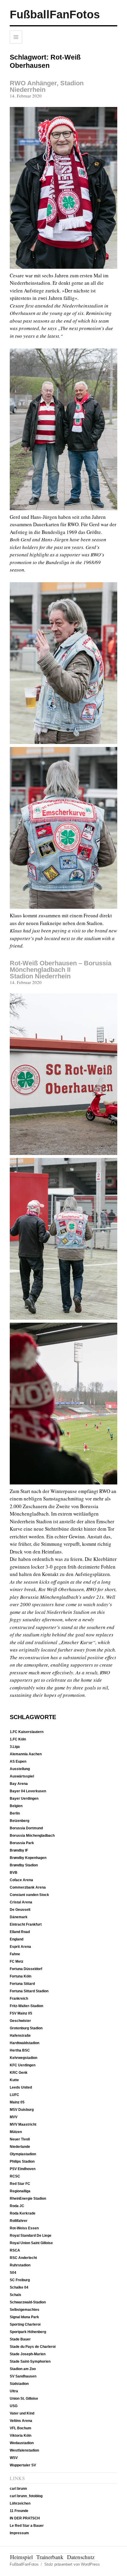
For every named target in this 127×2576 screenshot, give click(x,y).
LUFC (14, 2095)
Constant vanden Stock (29, 1895)
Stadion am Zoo (23, 2369)
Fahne (15, 1954)
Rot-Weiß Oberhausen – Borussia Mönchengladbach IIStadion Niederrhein (61, 970)
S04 (13, 2273)
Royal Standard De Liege (31, 2236)
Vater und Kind (22, 2413)
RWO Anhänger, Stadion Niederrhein (47, 86)
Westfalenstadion (24, 2450)
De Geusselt (20, 1910)
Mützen (16, 2132)
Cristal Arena (21, 1902)
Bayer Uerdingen (24, 1799)
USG (14, 2406)
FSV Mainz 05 (21, 2013)
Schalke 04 (19, 2287)
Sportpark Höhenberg (28, 2332)
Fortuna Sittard (22, 1984)
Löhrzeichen (20, 2503)
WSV (14, 2458)
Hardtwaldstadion (25, 2043)
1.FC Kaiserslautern (27, 1732)
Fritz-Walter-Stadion (26, 2006)
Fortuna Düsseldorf (26, 1969)
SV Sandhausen (23, 2376)
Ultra (14, 2391)
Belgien (16, 1806)
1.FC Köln (18, 1739)
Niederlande (20, 2147)
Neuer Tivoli (20, 2139)
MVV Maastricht (23, 2124)
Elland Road (20, 1932)
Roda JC (17, 2206)
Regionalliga (20, 2191)
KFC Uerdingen (23, 2065)
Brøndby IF (19, 1850)
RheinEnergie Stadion (28, 2199)
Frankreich (19, 1999)
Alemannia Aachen (26, 1754)
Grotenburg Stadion (26, 2028)
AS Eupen (18, 1761)
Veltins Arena (21, 2421)
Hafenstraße (20, 2036)
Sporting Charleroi (25, 2324)
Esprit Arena (20, 1947)
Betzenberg (19, 1821)
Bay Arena (19, 1784)
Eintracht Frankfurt (26, 1924)
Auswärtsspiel (22, 1776)
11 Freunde (19, 2511)
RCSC (15, 2176)
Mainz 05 (17, 2102)
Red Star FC (20, 2184)
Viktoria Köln (21, 2436)
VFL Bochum (21, 2428)
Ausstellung (20, 1769)
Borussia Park (22, 1843)
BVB (14, 1873)
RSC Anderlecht (23, 2258)
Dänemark (19, 1917)
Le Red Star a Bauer (27, 2526)
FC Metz (17, 1961)
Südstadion (19, 2384)
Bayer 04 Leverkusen (28, 1791)
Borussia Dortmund (26, 1828)
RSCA (15, 2250)
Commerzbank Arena (28, 1887)
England (17, 1939)
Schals (16, 2295)
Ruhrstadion (20, 2265)
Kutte (14, 2080)
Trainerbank (50, 2557)
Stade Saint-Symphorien (30, 2361)
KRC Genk (19, 2073)
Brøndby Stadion (24, 1865)
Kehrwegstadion (23, 2058)
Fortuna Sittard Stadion (29, 1991)
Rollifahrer (19, 2221)
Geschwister (20, 2021)
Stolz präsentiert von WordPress (72, 2564)
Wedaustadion (22, 2443)
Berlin (15, 1813)
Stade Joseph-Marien (28, 2354)
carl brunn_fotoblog (26, 2496)
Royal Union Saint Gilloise (31, 2243)
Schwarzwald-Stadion (28, 2302)
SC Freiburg (20, 2280)
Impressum (19, 2533)
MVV (14, 2117)
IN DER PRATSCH (25, 2518)
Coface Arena (21, 1880)
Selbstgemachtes (25, 2310)
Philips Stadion (22, 2161)
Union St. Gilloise (24, 2399)
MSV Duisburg (22, 2110)
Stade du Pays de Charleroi (33, 2347)
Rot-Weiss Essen (24, 2228)
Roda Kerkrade (23, 2213)
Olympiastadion (23, 2154)
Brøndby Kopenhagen (28, 1858)
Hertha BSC (20, 2050)
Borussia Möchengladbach (32, 1836)
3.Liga (15, 1747)
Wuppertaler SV (23, 2465)
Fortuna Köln (21, 1976)
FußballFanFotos (55, 15)
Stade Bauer (20, 2339)
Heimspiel (21, 2557)
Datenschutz (81, 2557)
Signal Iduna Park (24, 2317)
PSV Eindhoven (23, 2169)
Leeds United (21, 2087)
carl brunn (18, 2489)
